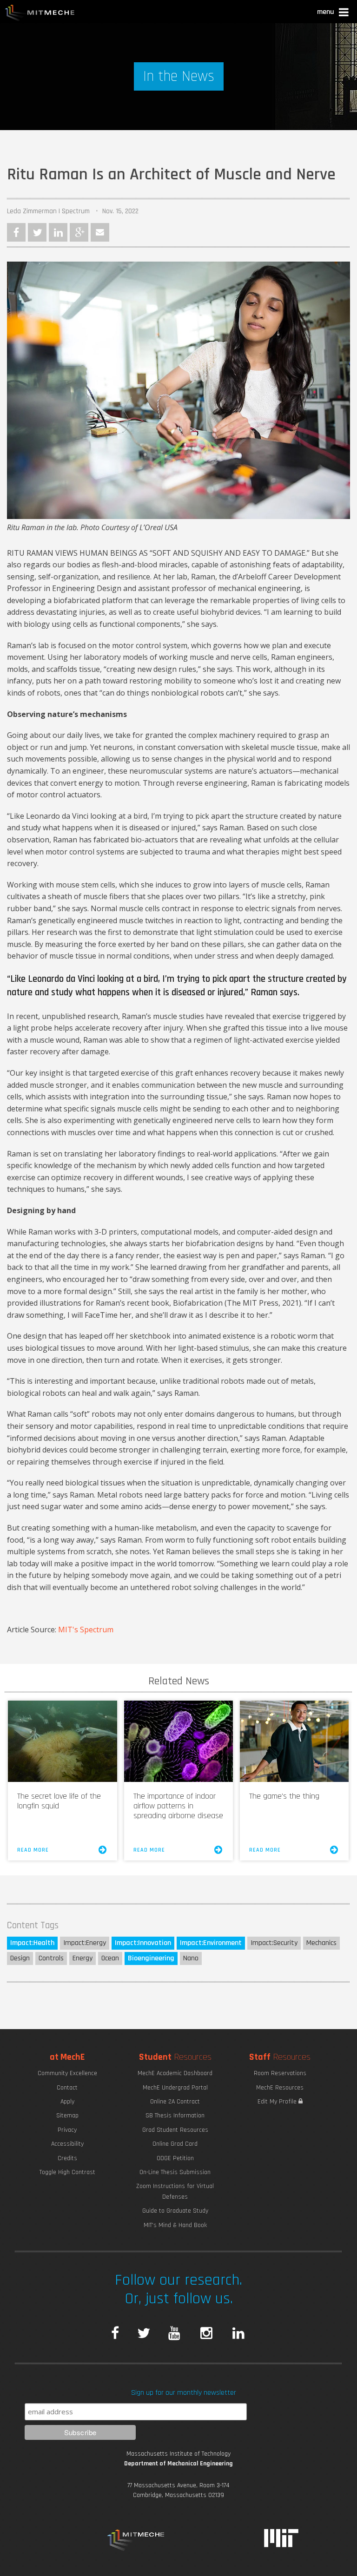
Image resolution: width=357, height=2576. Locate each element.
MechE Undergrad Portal (175, 2088)
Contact (67, 2088)
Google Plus (79, 232)
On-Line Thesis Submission (175, 2172)
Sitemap (67, 2116)
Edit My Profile (278, 2102)
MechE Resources (280, 2088)
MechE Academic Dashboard (175, 2073)
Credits (67, 2158)
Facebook (16, 232)
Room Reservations (280, 2073)
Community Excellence (67, 2073)
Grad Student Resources (175, 2130)
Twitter (37, 232)
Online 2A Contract (175, 2102)
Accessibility (67, 2144)
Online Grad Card (175, 2144)
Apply (67, 2102)
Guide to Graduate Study (175, 2211)
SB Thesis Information (175, 2116)
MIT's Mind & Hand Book (175, 2225)
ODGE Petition (175, 2158)
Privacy (67, 2130)
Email (100, 232)
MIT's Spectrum (87, 1630)
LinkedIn (58, 232)
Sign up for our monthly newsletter (184, 2393)
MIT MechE (40, 14)
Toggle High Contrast (67, 2172)
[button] (334, 13)
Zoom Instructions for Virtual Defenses (175, 2191)
